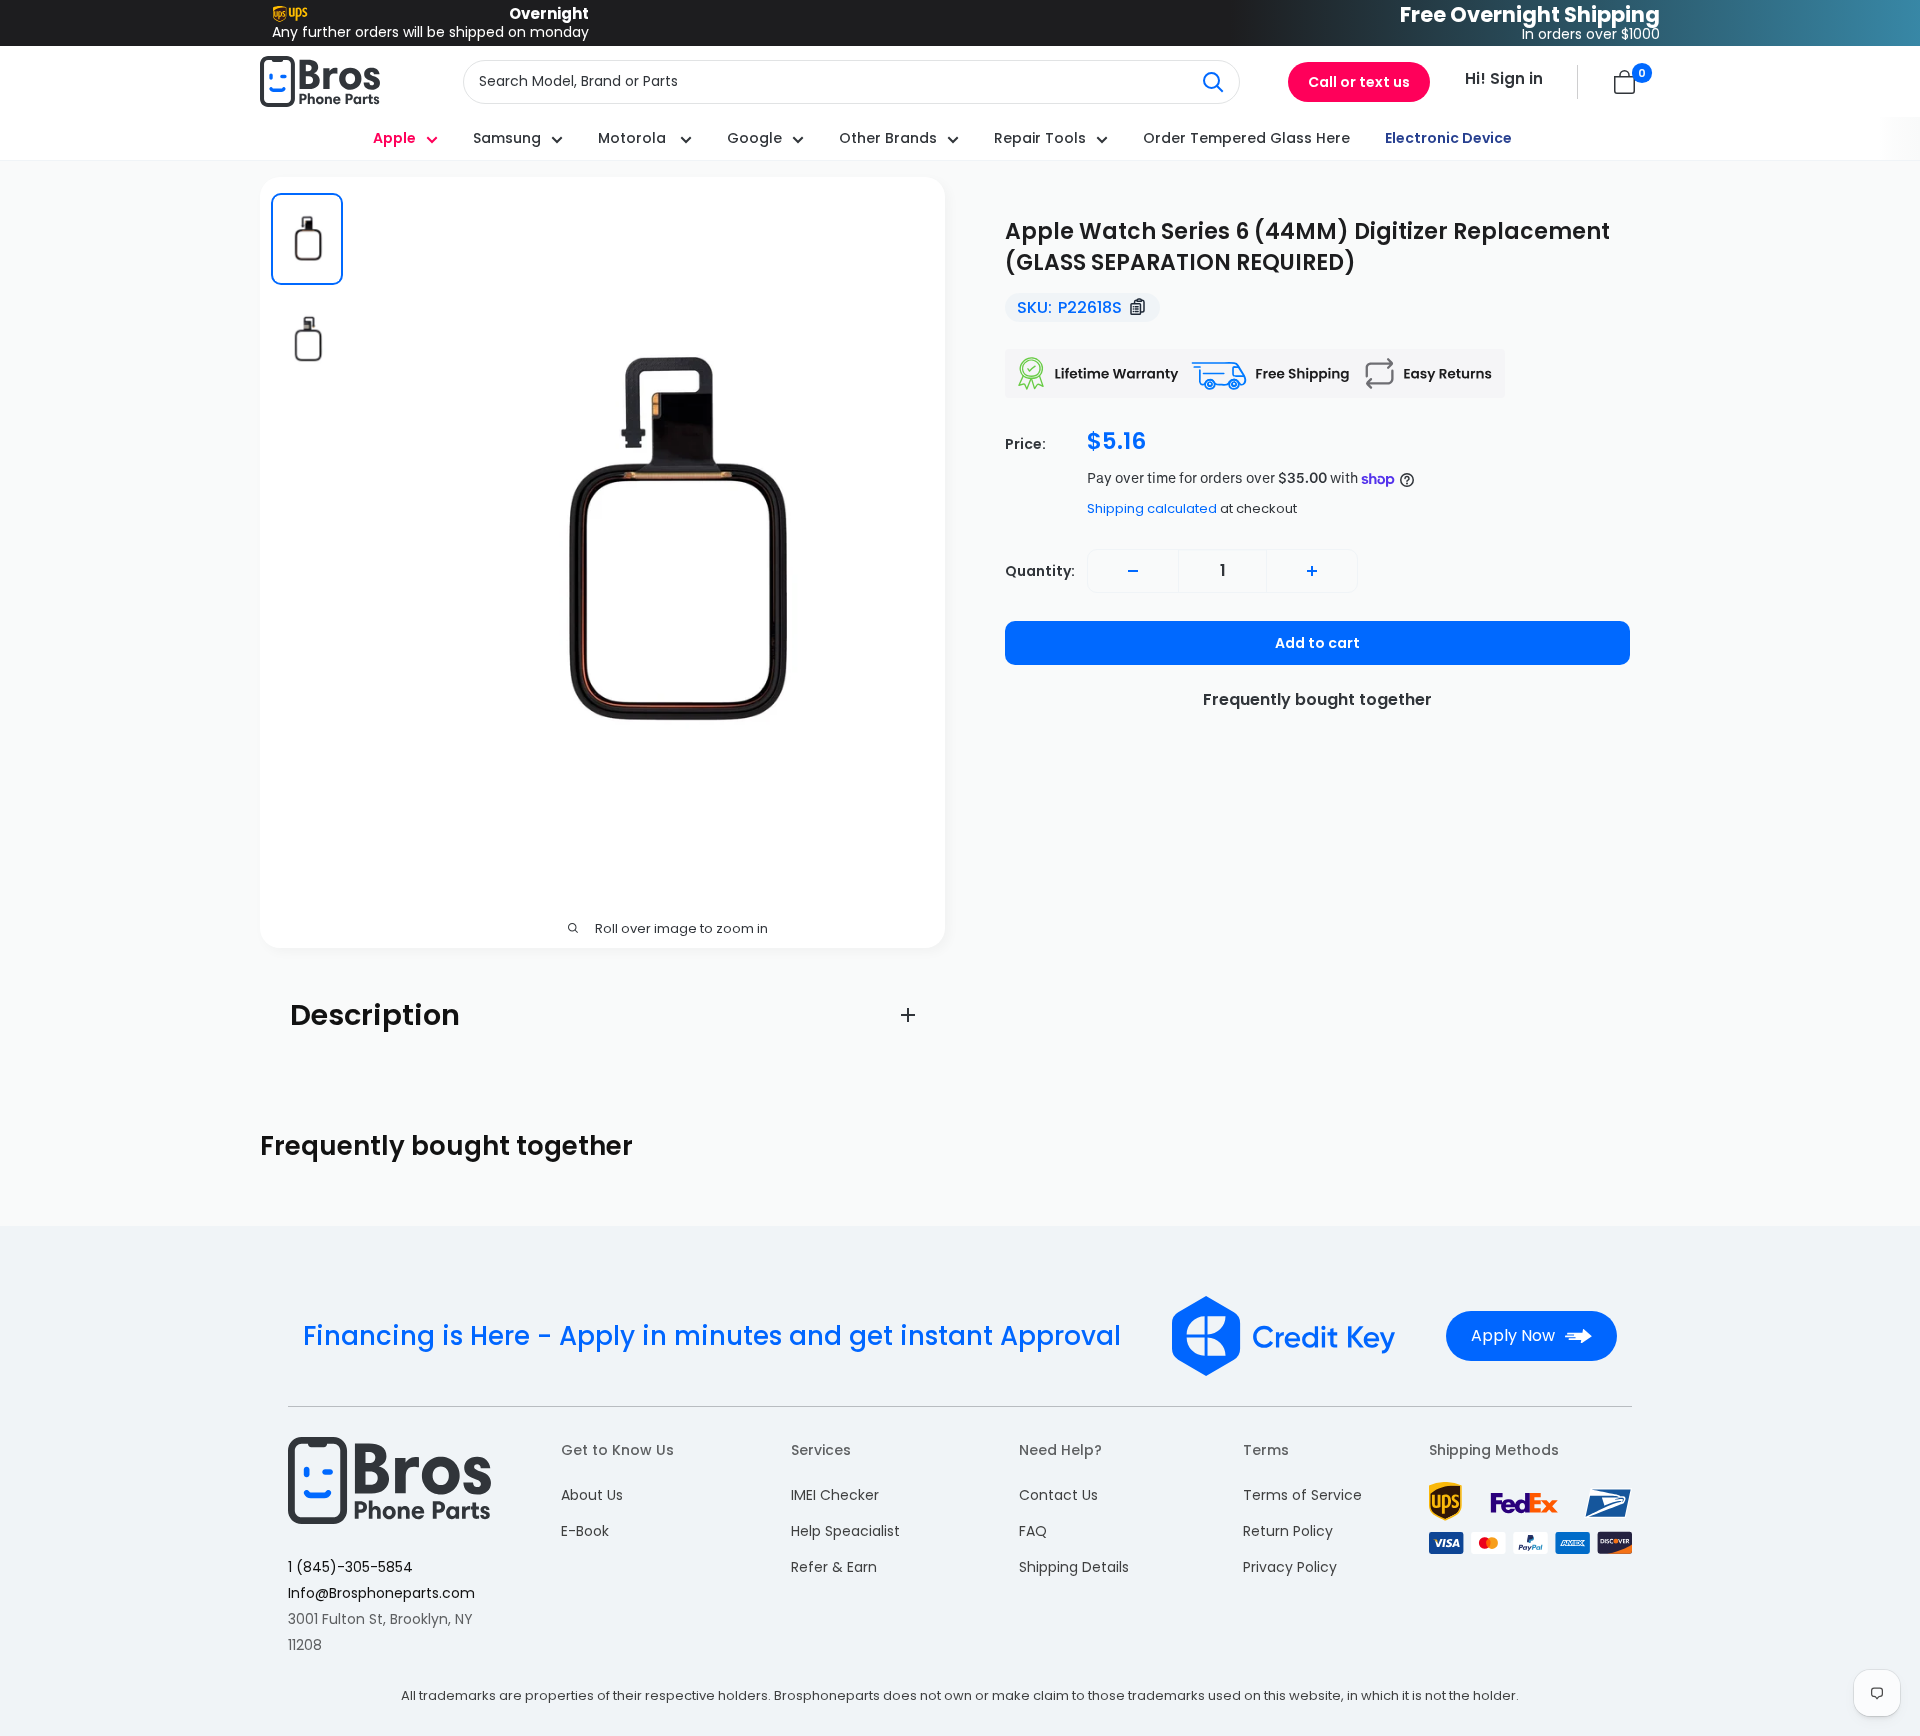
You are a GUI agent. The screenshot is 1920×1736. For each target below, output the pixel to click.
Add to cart (1317, 643)
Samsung (507, 138)
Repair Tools (1040, 138)
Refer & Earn (834, 1567)
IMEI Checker (835, 1495)
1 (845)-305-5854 (350, 1567)
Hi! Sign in (1504, 78)
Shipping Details (1074, 1567)
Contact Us (1058, 1495)
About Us (592, 1495)
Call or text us (1359, 82)
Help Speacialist (845, 1531)
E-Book (585, 1531)
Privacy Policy (1290, 1567)
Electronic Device (1448, 138)
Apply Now (1513, 1335)
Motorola (634, 138)
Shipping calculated (1152, 508)
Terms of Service (1302, 1495)
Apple (394, 138)
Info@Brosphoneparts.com (381, 1593)
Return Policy (1288, 1531)
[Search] (1214, 82)
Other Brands (888, 138)
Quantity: (1040, 571)
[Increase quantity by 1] (1312, 571)
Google (754, 138)
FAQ (1033, 1531)
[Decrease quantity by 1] (1133, 571)
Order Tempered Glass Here (1246, 138)
